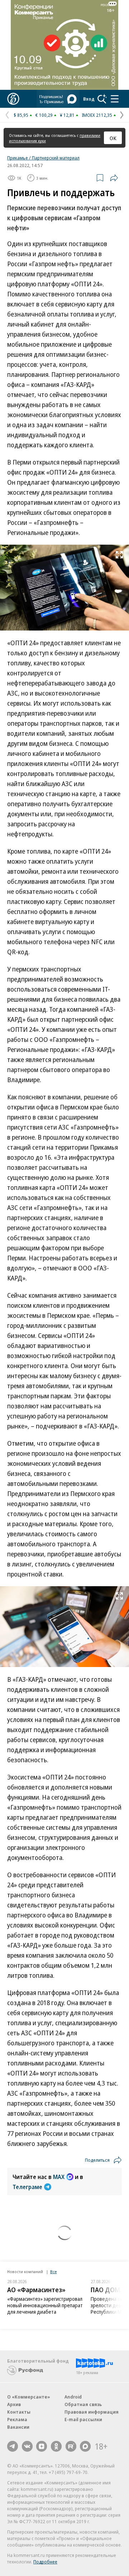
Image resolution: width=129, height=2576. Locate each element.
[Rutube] (71, 2446)
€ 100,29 (44, 115)
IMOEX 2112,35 (97, 115)
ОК (113, 138)
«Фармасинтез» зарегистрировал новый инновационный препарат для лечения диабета (45, 2305)
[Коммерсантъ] (13, 99)
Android (73, 2397)
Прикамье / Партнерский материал (43, 158)
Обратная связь (83, 2404)
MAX (59, 2177)
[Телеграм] (13, 2446)
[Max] (85, 2446)
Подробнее (45, 2562)
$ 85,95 (21, 115)
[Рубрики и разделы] (115, 99)
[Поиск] (102, 99)
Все (53, 2272)
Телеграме (27, 2187)
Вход (89, 99)
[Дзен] (42, 2446)
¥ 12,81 (67, 115)
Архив (14, 2404)
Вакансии (18, 2427)
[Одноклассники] (56, 2446)
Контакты (19, 2412)
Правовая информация (92, 2412)
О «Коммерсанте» (29, 2397)
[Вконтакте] (27, 2446)
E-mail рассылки (83, 2419)
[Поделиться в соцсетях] (114, 178)
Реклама (17, 2419)
